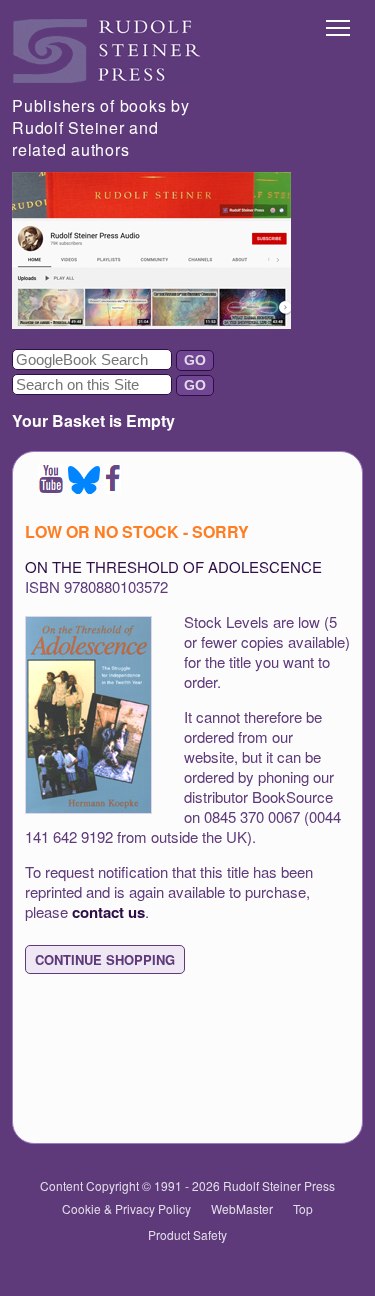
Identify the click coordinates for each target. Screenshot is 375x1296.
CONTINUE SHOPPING (105, 959)
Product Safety (187, 1234)
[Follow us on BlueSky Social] (84, 487)
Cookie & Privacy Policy (126, 1208)
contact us (108, 912)
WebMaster (242, 1208)
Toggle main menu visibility (338, 26)
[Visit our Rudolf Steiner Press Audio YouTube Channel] (151, 322)
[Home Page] (107, 77)
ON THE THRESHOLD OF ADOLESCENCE (173, 566)
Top (303, 1208)
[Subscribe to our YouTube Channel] (51, 487)
